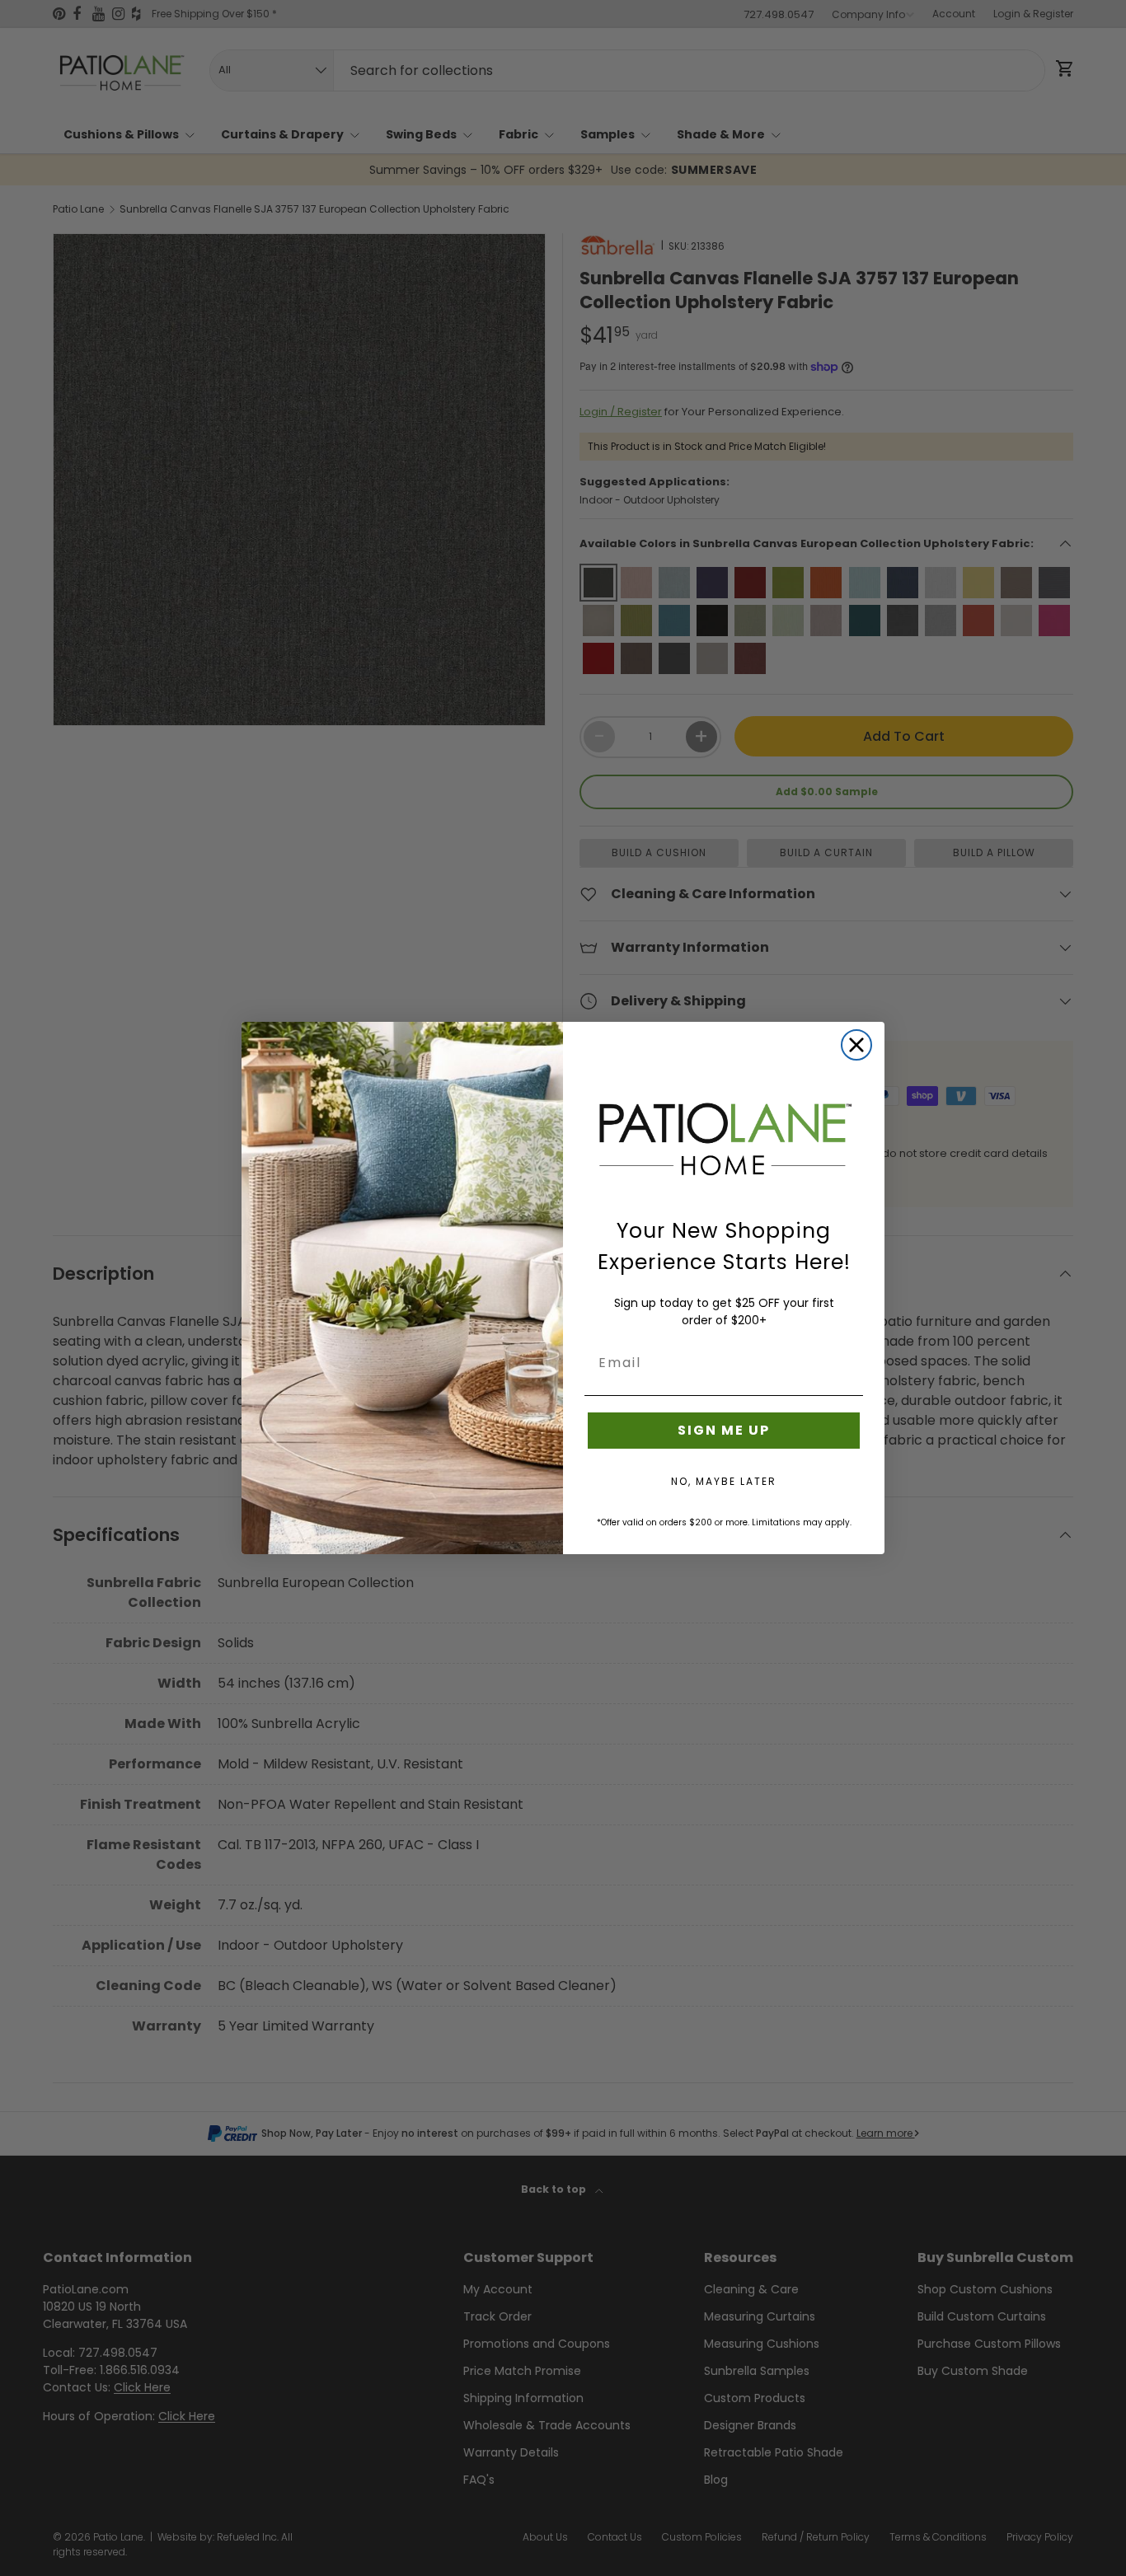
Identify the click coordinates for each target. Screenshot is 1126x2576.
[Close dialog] (856, 1045)
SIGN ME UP (724, 1430)
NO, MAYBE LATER (724, 1481)
